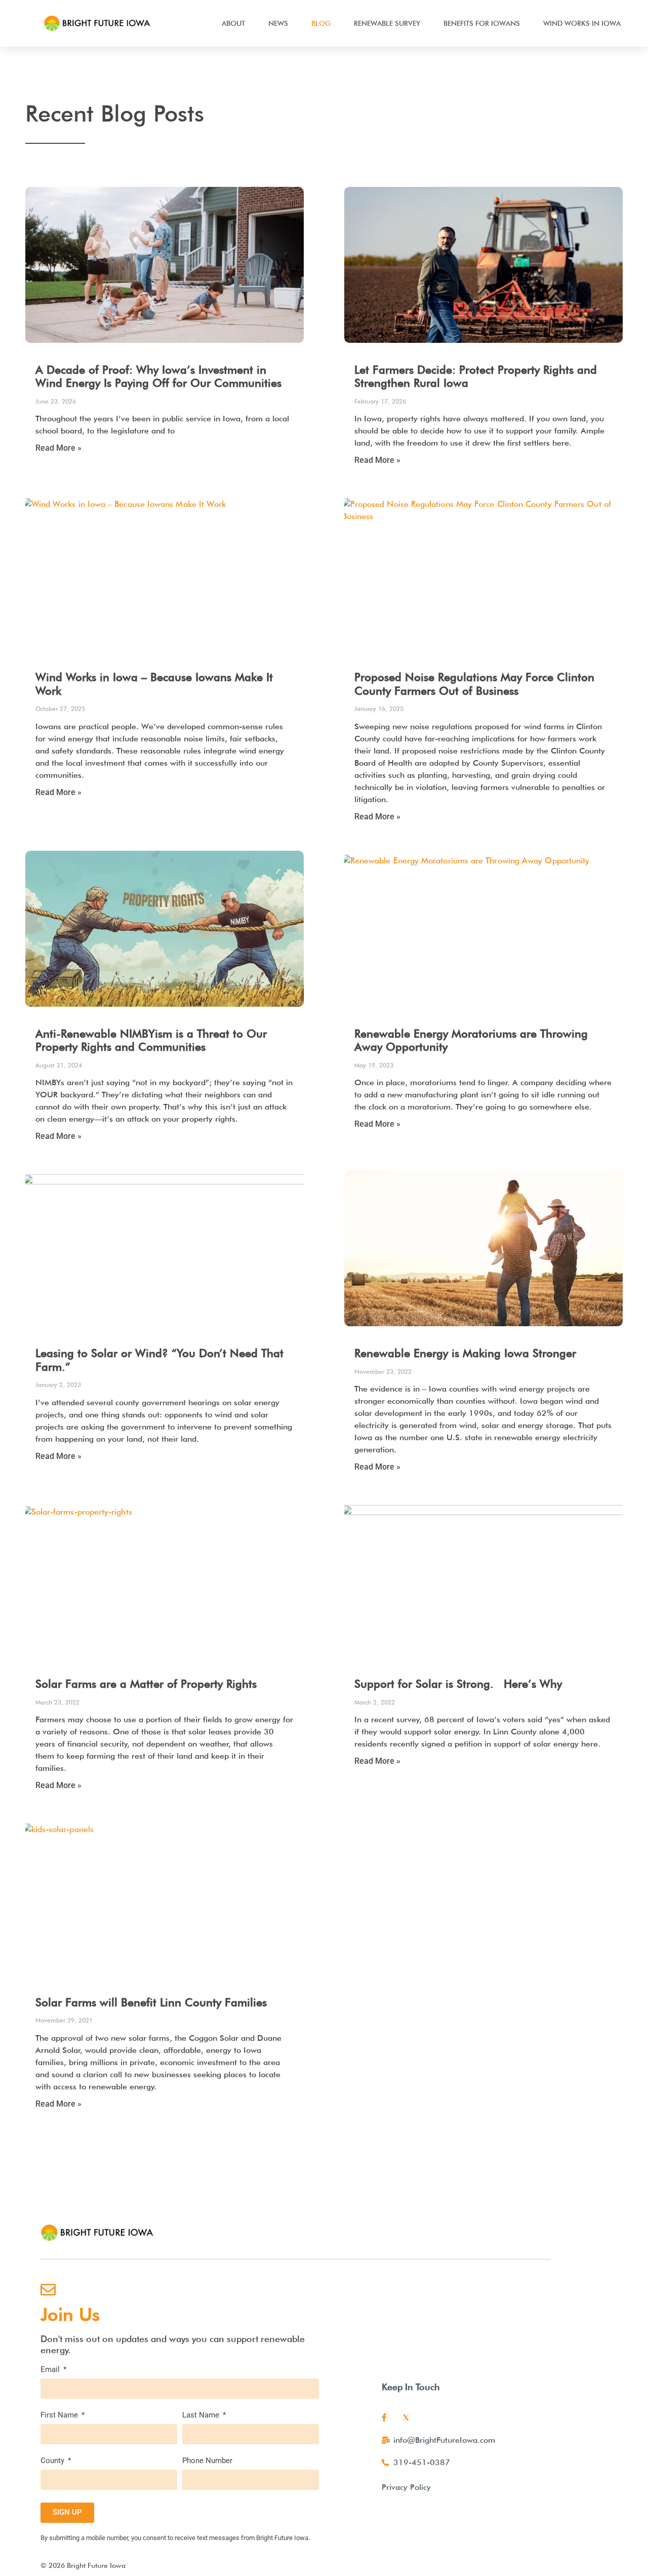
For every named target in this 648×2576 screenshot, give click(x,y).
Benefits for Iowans (482, 23)
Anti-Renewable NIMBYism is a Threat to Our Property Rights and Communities (151, 1040)
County (53, 2461)
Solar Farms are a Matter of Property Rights (146, 1684)
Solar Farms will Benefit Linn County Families (151, 2002)
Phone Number (207, 2461)
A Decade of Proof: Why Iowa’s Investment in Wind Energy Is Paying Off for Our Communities (158, 376)
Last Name (202, 2415)
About (233, 23)
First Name (60, 2415)
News (278, 23)
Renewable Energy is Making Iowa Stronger (465, 1353)
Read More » (58, 448)
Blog (321, 23)
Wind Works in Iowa (582, 23)
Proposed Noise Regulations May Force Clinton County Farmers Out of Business (474, 684)
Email (51, 2370)
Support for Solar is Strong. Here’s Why (458, 1684)
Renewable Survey (387, 23)
